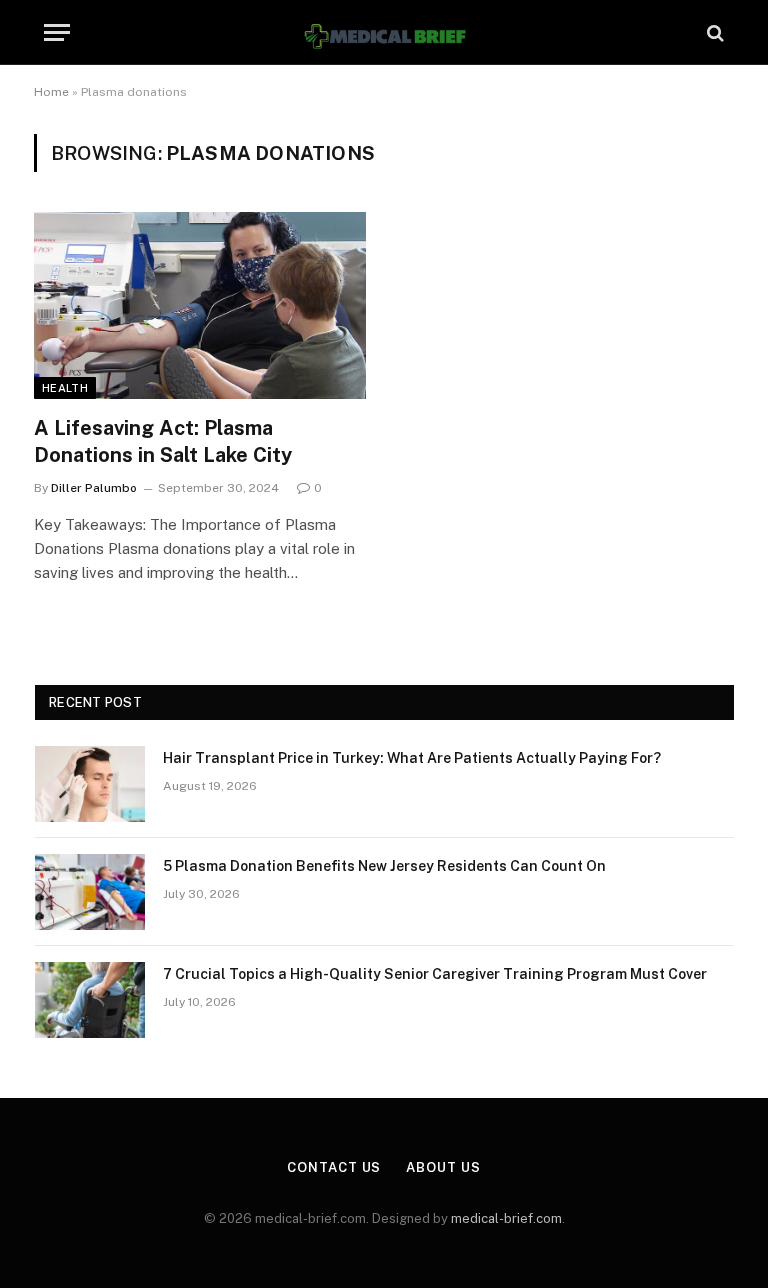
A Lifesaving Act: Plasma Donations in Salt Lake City (163, 441)
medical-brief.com (506, 1218)
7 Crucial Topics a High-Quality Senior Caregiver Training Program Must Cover (435, 974)
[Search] (713, 32)
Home (51, 92)
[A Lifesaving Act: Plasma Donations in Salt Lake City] (200, 305)
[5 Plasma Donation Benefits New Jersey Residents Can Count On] (90, 892)
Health (65, 388)
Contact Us (334, 1167)
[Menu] (57, 32)
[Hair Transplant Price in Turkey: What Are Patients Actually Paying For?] (90, 784)
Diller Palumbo (94, 488)
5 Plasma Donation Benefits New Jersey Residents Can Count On (384, 866)
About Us (443, 1167)
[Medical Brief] (384, 32)
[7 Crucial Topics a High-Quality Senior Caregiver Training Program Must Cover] (90, 1000)
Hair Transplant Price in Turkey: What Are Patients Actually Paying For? (412, 758)
